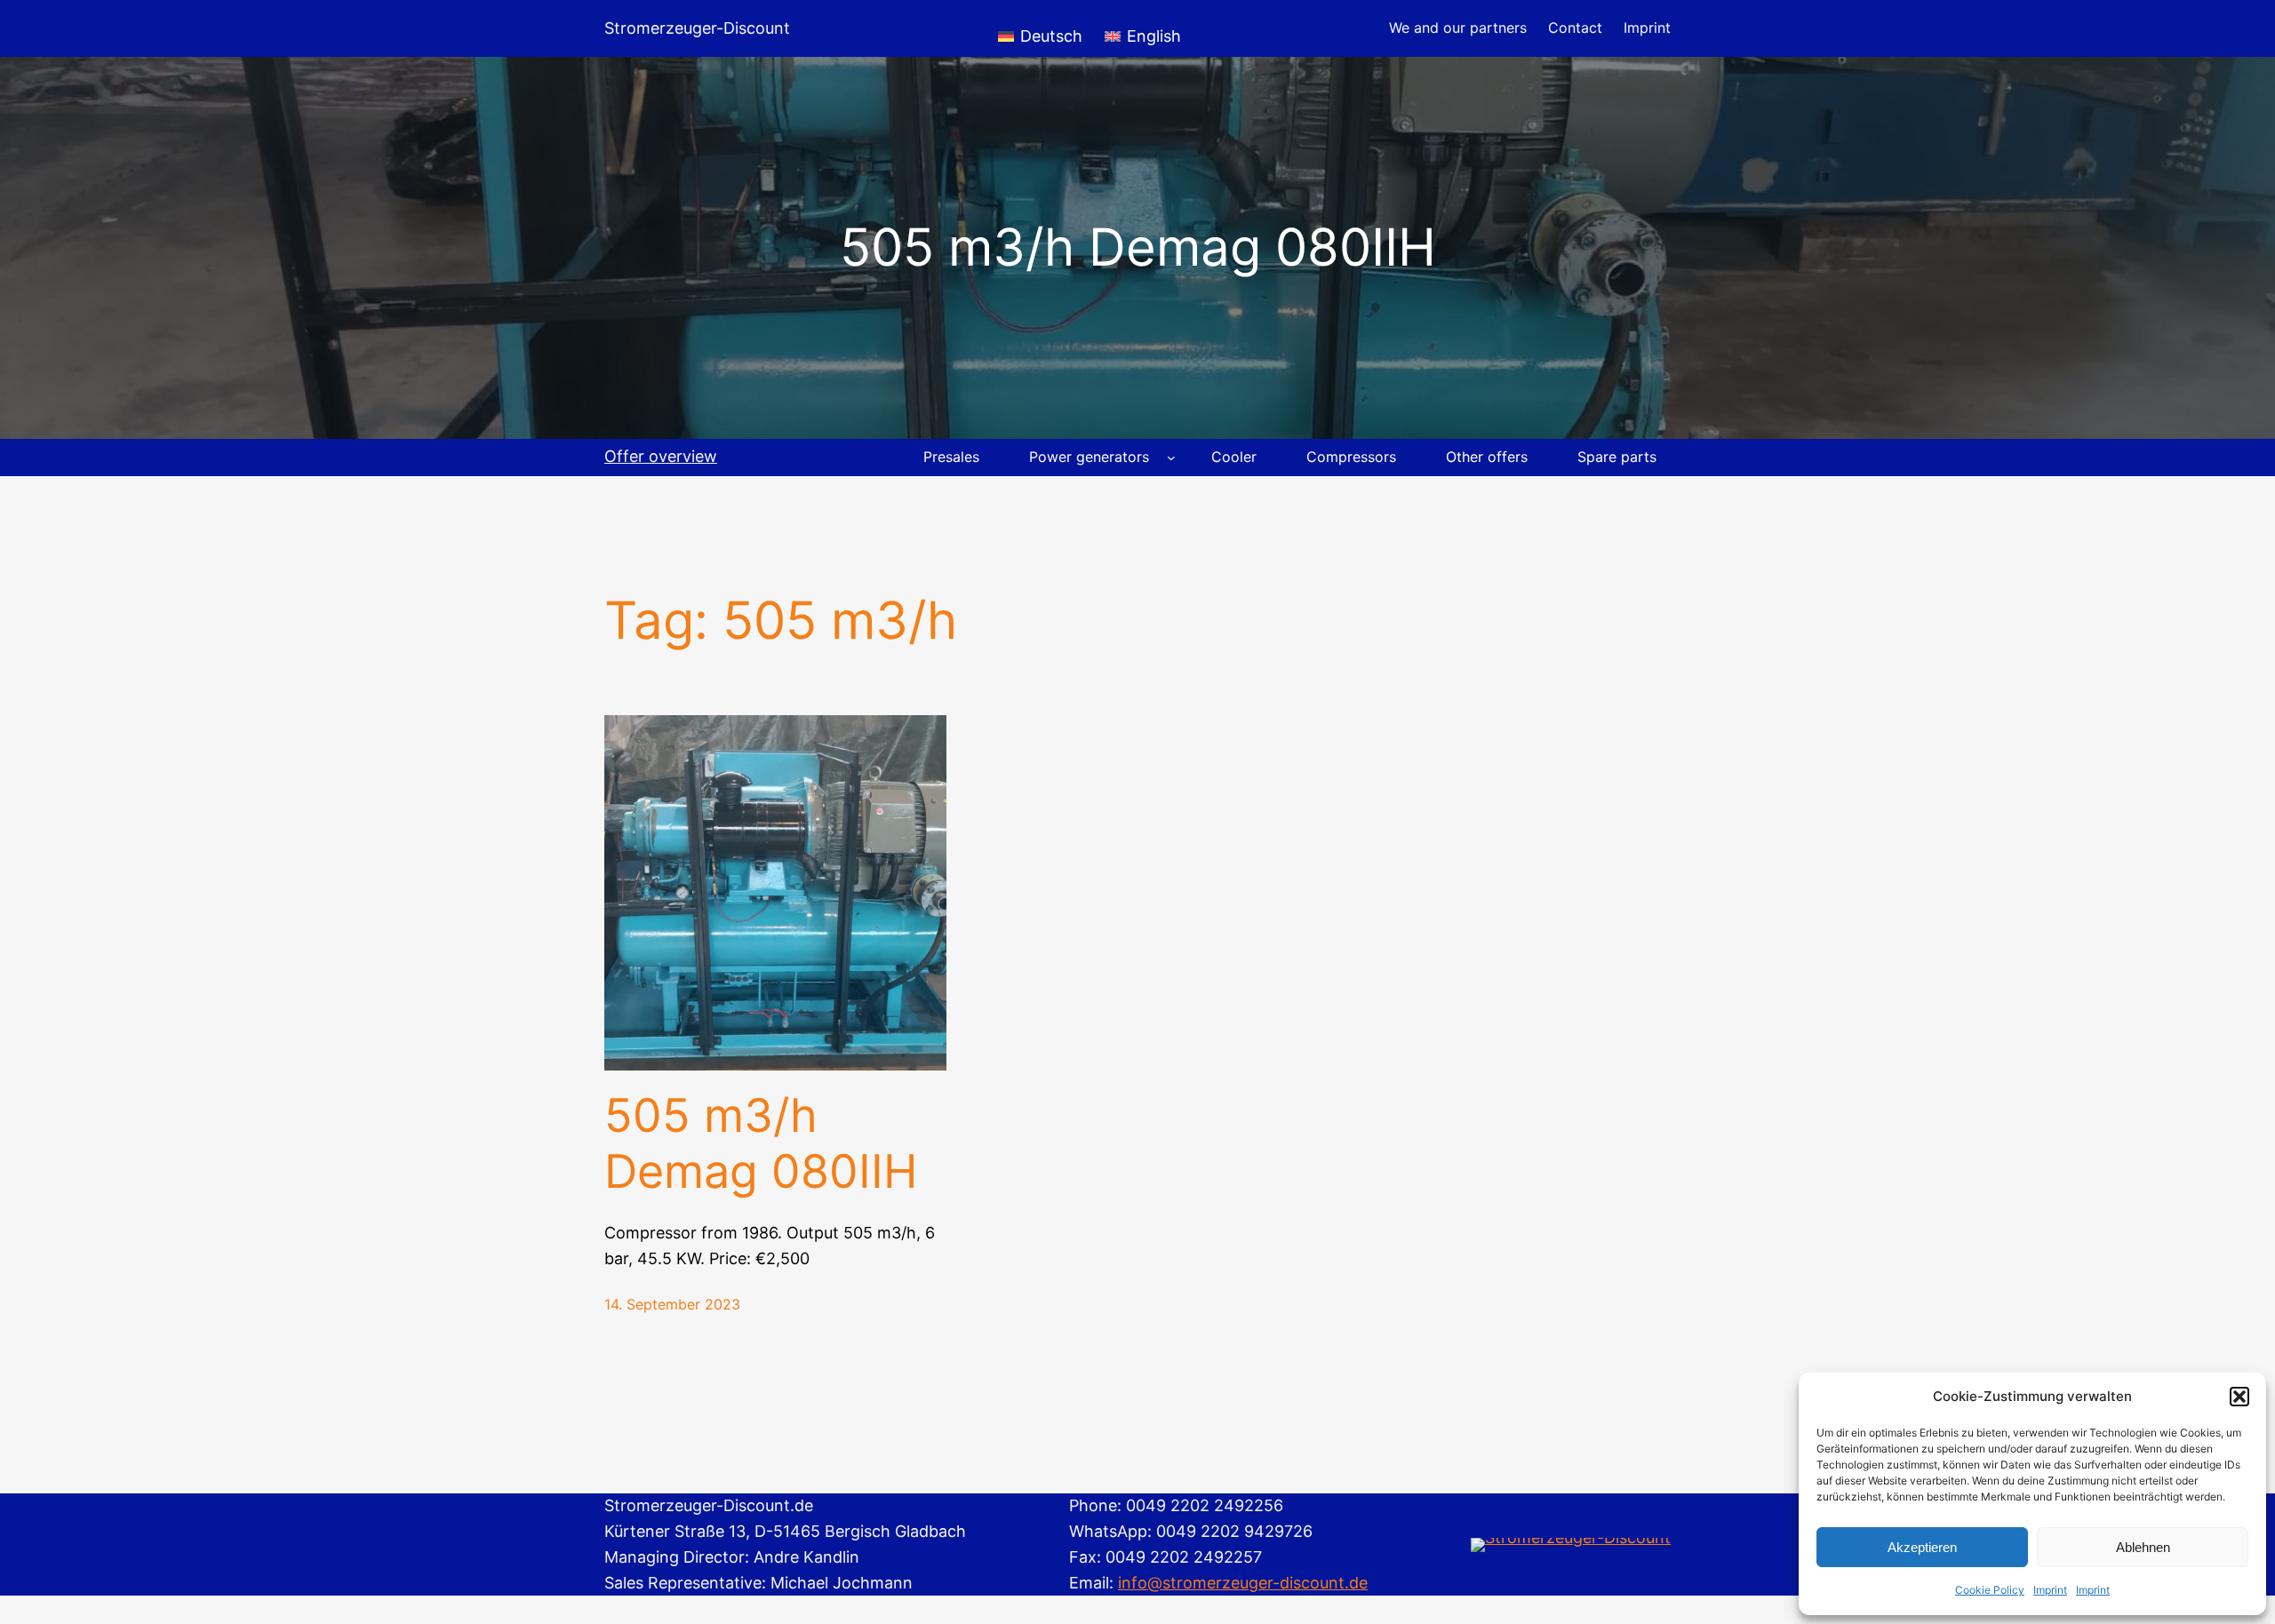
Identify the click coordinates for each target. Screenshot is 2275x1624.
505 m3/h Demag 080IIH (761, 1143)
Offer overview (661, 456)
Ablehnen (2143, 1547)
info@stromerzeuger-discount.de (1243, 1583)
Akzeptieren (1922, 1547)
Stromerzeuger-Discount (697, 28)
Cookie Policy (1990, 1590)
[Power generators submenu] (1171, 458)
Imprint (2050, 1590)
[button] (2239, 1397)
